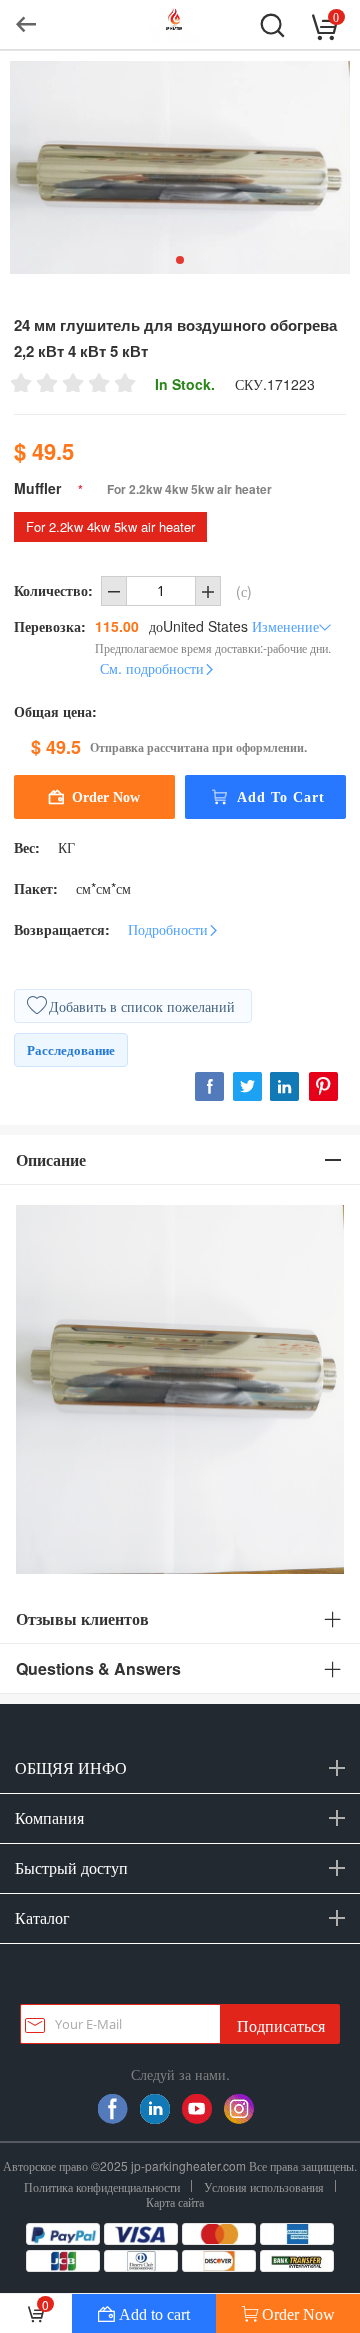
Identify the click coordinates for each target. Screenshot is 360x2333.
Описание (51, 1159)
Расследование (71, 1049)
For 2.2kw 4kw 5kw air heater (110, 526)
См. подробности (152, 668)
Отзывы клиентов (82, 1618)
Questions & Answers (98, 1668)
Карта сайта (175, 2201)
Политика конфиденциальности (102, 2186)
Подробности (168, 929)
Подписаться (281, 2025)
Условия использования (264, 2186)
